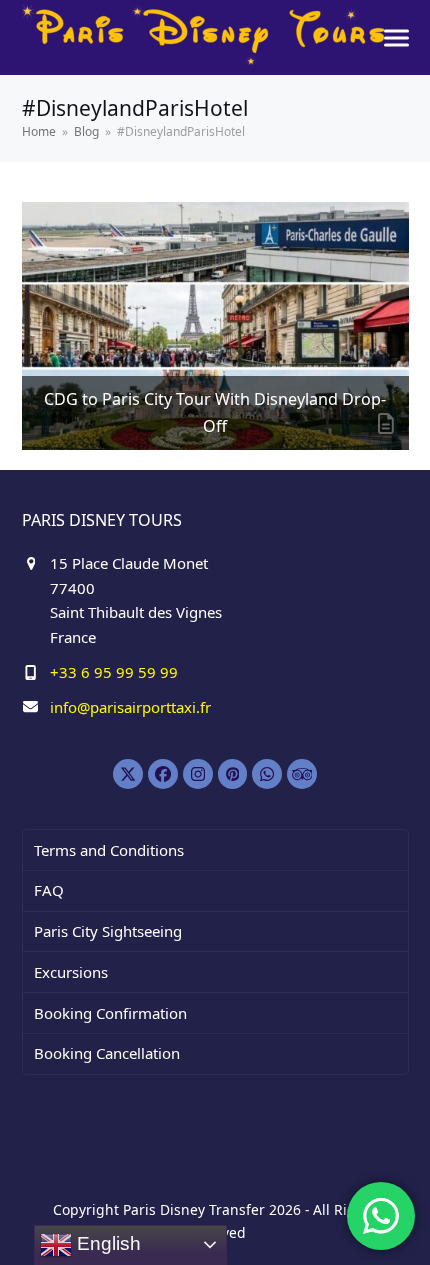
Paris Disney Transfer (194, 1209)
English (106, 1243)
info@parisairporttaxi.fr (130, 707)
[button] (396, 37)
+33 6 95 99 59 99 (114, 672)
